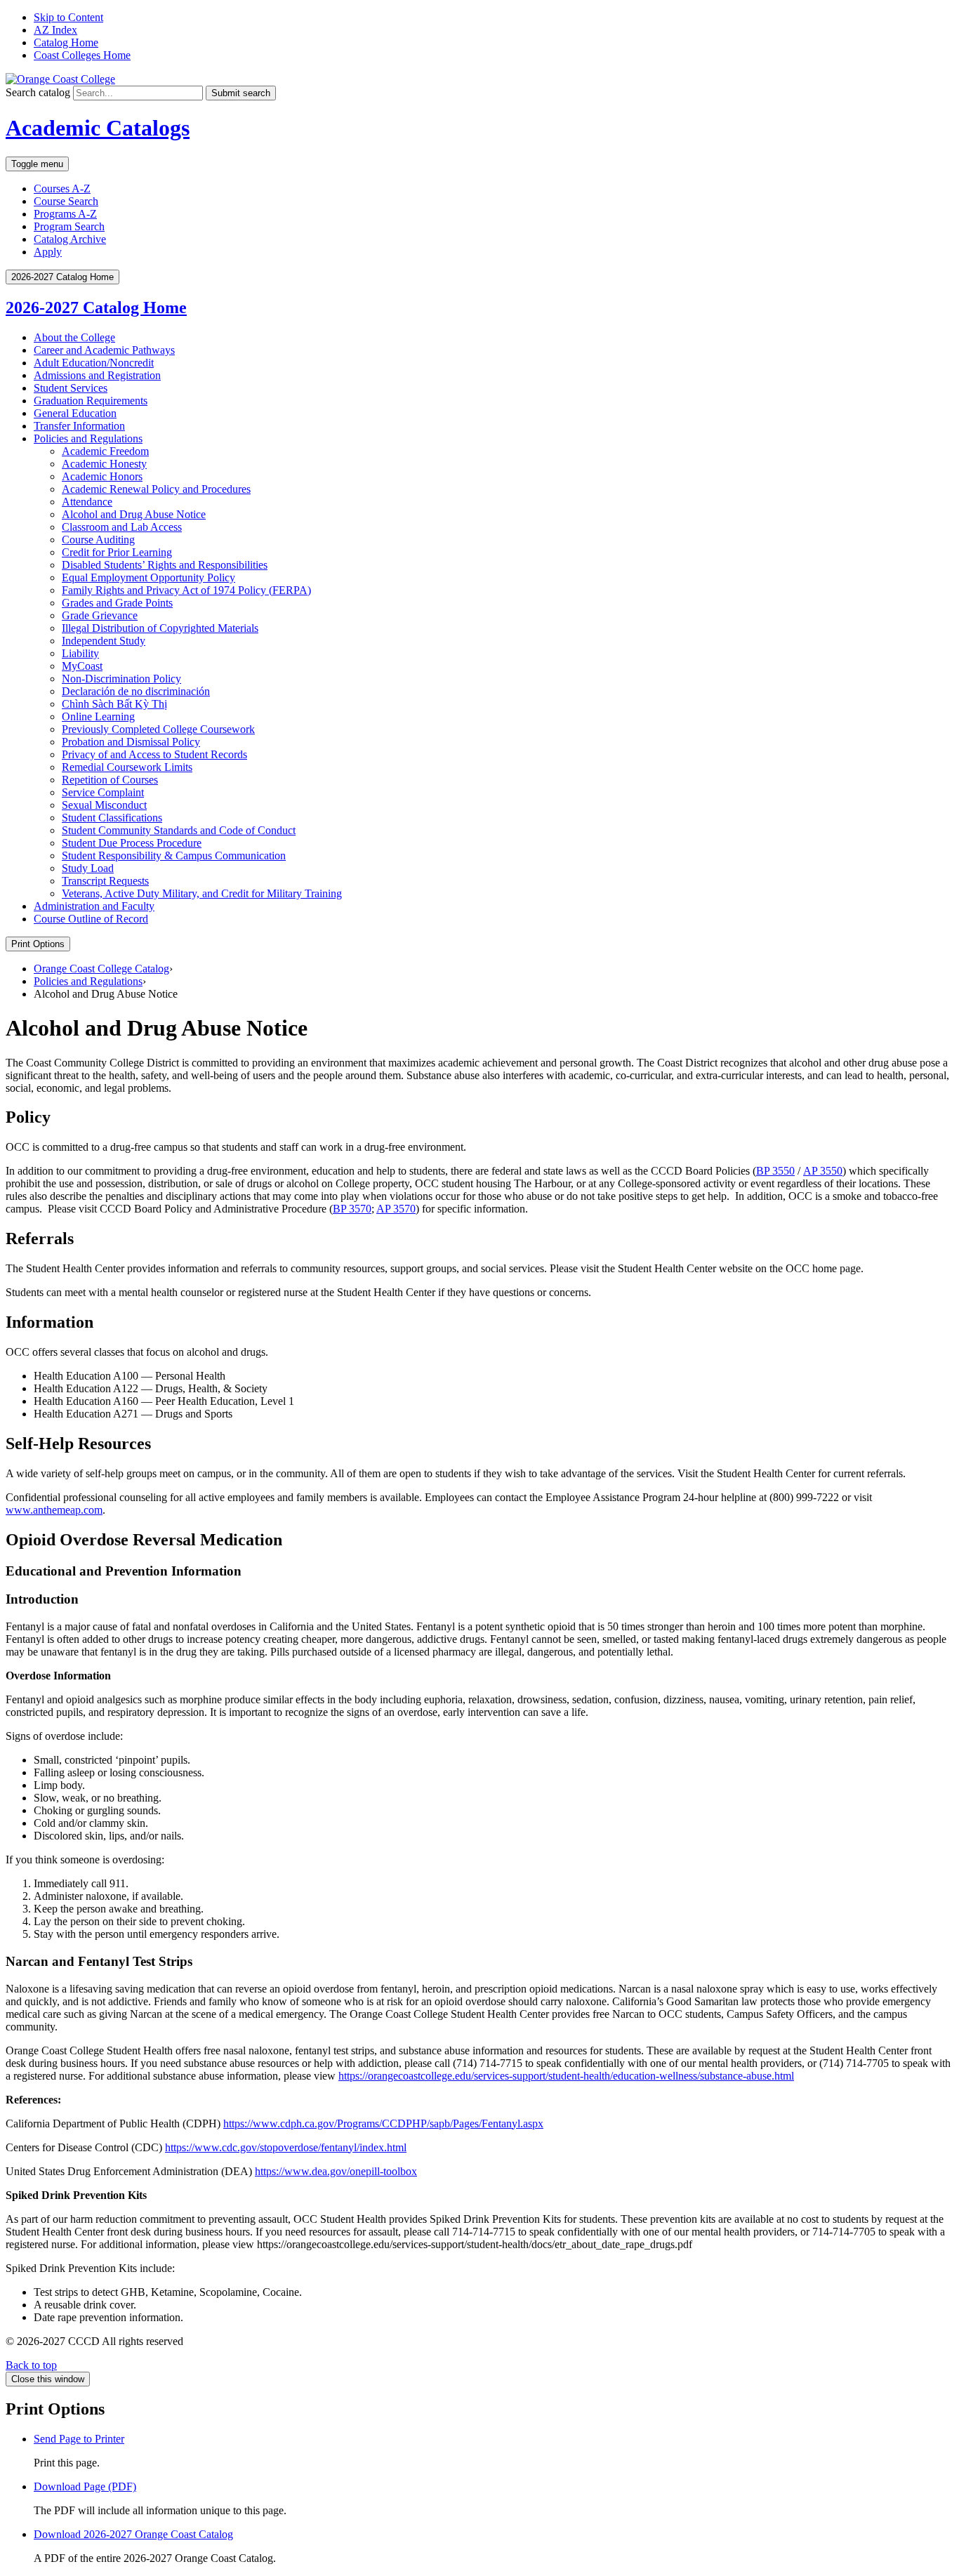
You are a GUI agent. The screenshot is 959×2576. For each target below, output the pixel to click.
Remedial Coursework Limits (127, 767)
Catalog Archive (70, 239)
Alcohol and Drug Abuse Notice (134, 514)
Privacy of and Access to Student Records (154, 754)
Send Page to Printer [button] (79, 2439)
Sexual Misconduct (104, 805)
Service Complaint (103, 792)
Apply (48, 252)
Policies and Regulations (88, 438)
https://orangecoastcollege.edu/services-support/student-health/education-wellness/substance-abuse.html (566, 2076)
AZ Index (55, 30)
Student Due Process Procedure (132, 843)
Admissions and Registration (97, 375)
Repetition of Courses (110, 780)
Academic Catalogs (98, 128)
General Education (75, 413)
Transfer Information (79, 426)
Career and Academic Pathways (104, 350)
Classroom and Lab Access (122, 527)
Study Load (88, 868)
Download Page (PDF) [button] (85, 2486)
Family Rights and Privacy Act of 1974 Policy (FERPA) (186, 590)
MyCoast (82, 666)
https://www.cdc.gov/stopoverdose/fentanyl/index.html (286, 2147)
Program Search (69, 226)
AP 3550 (823, 1171)
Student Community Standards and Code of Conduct (179, 830)
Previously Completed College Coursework (158, 729)
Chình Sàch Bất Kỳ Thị (114, 704)
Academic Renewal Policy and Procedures (156, 489)
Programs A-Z (65, 214)
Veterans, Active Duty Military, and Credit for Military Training (202, 893)
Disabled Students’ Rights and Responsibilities (165, 565)
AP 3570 (396, 1209)
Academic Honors (102, 476)
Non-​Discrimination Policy (121, 679)
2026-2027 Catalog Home (96, 308)
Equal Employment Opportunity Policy (148, 577)
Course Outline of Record (91, 919)
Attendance (87, 502)
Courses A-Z (62, 189)
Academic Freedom (105, 451)
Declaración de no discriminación (136, 691)
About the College (74, 337)
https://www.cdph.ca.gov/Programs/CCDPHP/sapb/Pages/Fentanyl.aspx (383, 2123)
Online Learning (98, 716)
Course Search (66, 201)
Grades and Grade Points (117, 603)
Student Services (71, 388)
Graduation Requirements (91, 401)
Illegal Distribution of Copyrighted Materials (160, 628)
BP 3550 (775, 1171)
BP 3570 (352, 1209)
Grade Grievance (100, 615)
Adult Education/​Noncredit (94, 363)
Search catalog (38, 92)
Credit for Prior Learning (117, 552)
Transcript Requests (105, 881)
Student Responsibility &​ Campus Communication (174, 856)
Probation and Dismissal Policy (131, 742)
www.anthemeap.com (54, 1510)
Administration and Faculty (94, 906)
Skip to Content (68, 17)
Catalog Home (66, 42)
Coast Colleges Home (82, 55)
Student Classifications (112, 818)
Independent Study (104, 641)
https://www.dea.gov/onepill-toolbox (336, 2171)
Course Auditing (98, 540)
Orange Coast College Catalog (101, 969)
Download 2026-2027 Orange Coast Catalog (133, 2534)
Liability (80, 653)
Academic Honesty (104, 464)
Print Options (38, 944)
